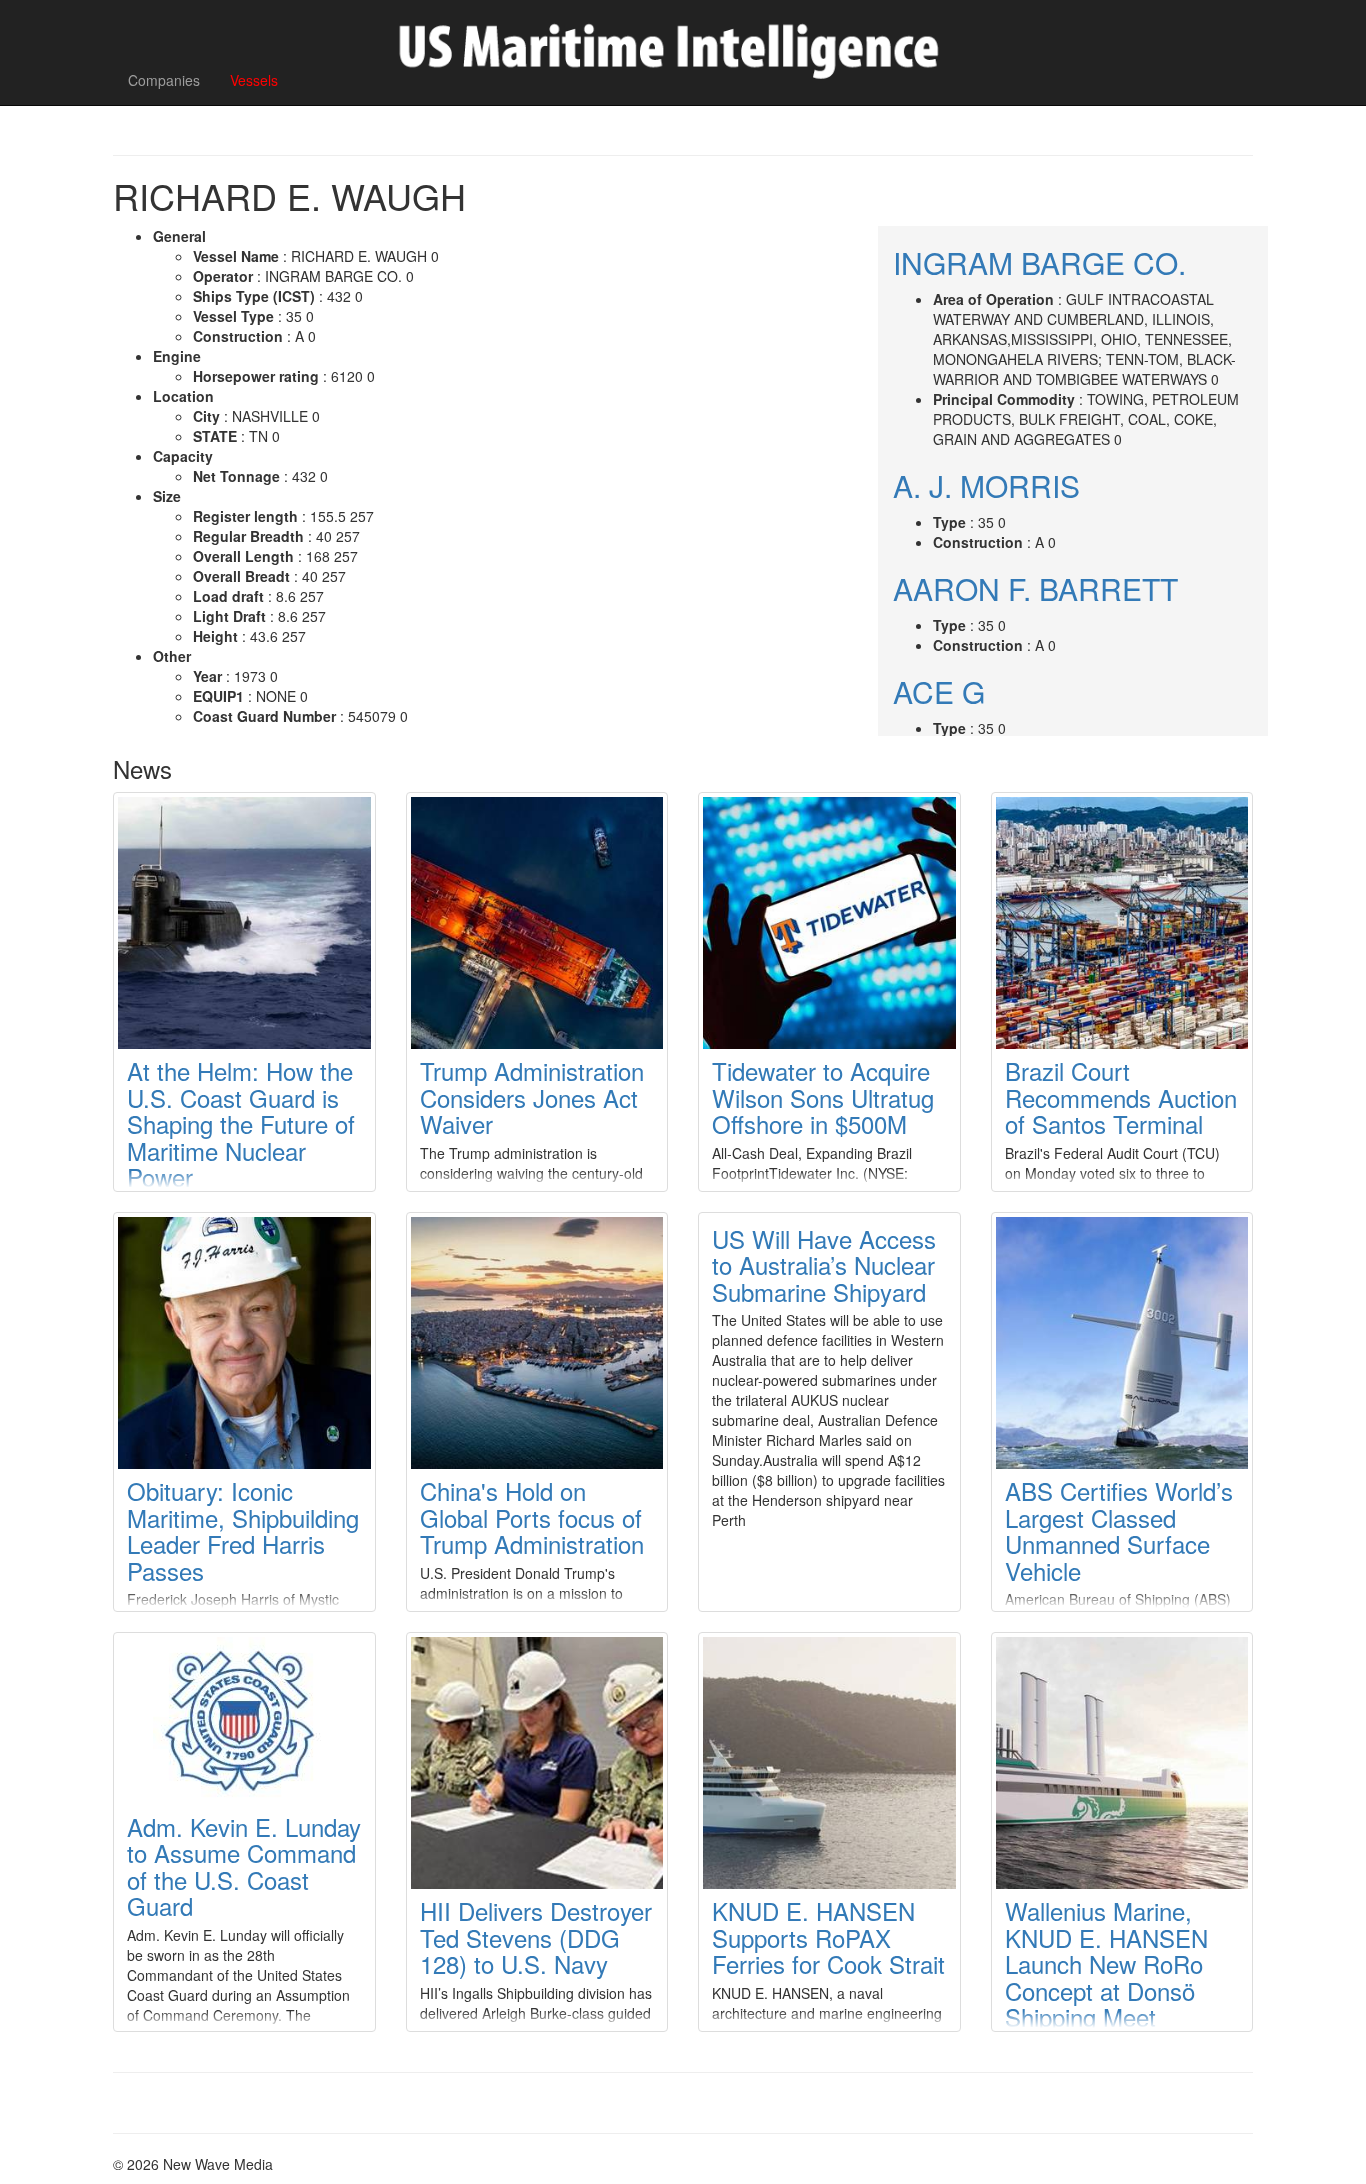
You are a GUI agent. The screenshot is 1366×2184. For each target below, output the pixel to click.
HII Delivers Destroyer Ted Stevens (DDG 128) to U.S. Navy (536, 1937)
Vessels (254, 80)
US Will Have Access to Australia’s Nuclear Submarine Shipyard (824, 1265)
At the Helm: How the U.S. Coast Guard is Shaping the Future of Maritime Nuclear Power (241, 1123)
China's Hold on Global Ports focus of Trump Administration (532, 1517)
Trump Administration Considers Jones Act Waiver (532, 1097)
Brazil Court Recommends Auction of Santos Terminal (1121, 1097)
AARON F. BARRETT (1035, 588)
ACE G (939, 691)
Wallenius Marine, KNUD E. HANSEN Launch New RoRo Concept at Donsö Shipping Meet (1106, 1963)
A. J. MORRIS (986, 485)
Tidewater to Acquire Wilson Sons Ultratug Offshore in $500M (823, 1097)
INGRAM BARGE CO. (1039, 262)
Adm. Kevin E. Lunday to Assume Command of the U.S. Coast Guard (244, 1866)
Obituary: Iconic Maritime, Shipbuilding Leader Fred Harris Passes (243, 1530)
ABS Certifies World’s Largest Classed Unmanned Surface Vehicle (1119, 1530)
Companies (164, 80)
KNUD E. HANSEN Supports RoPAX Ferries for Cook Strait (828, 1937)
